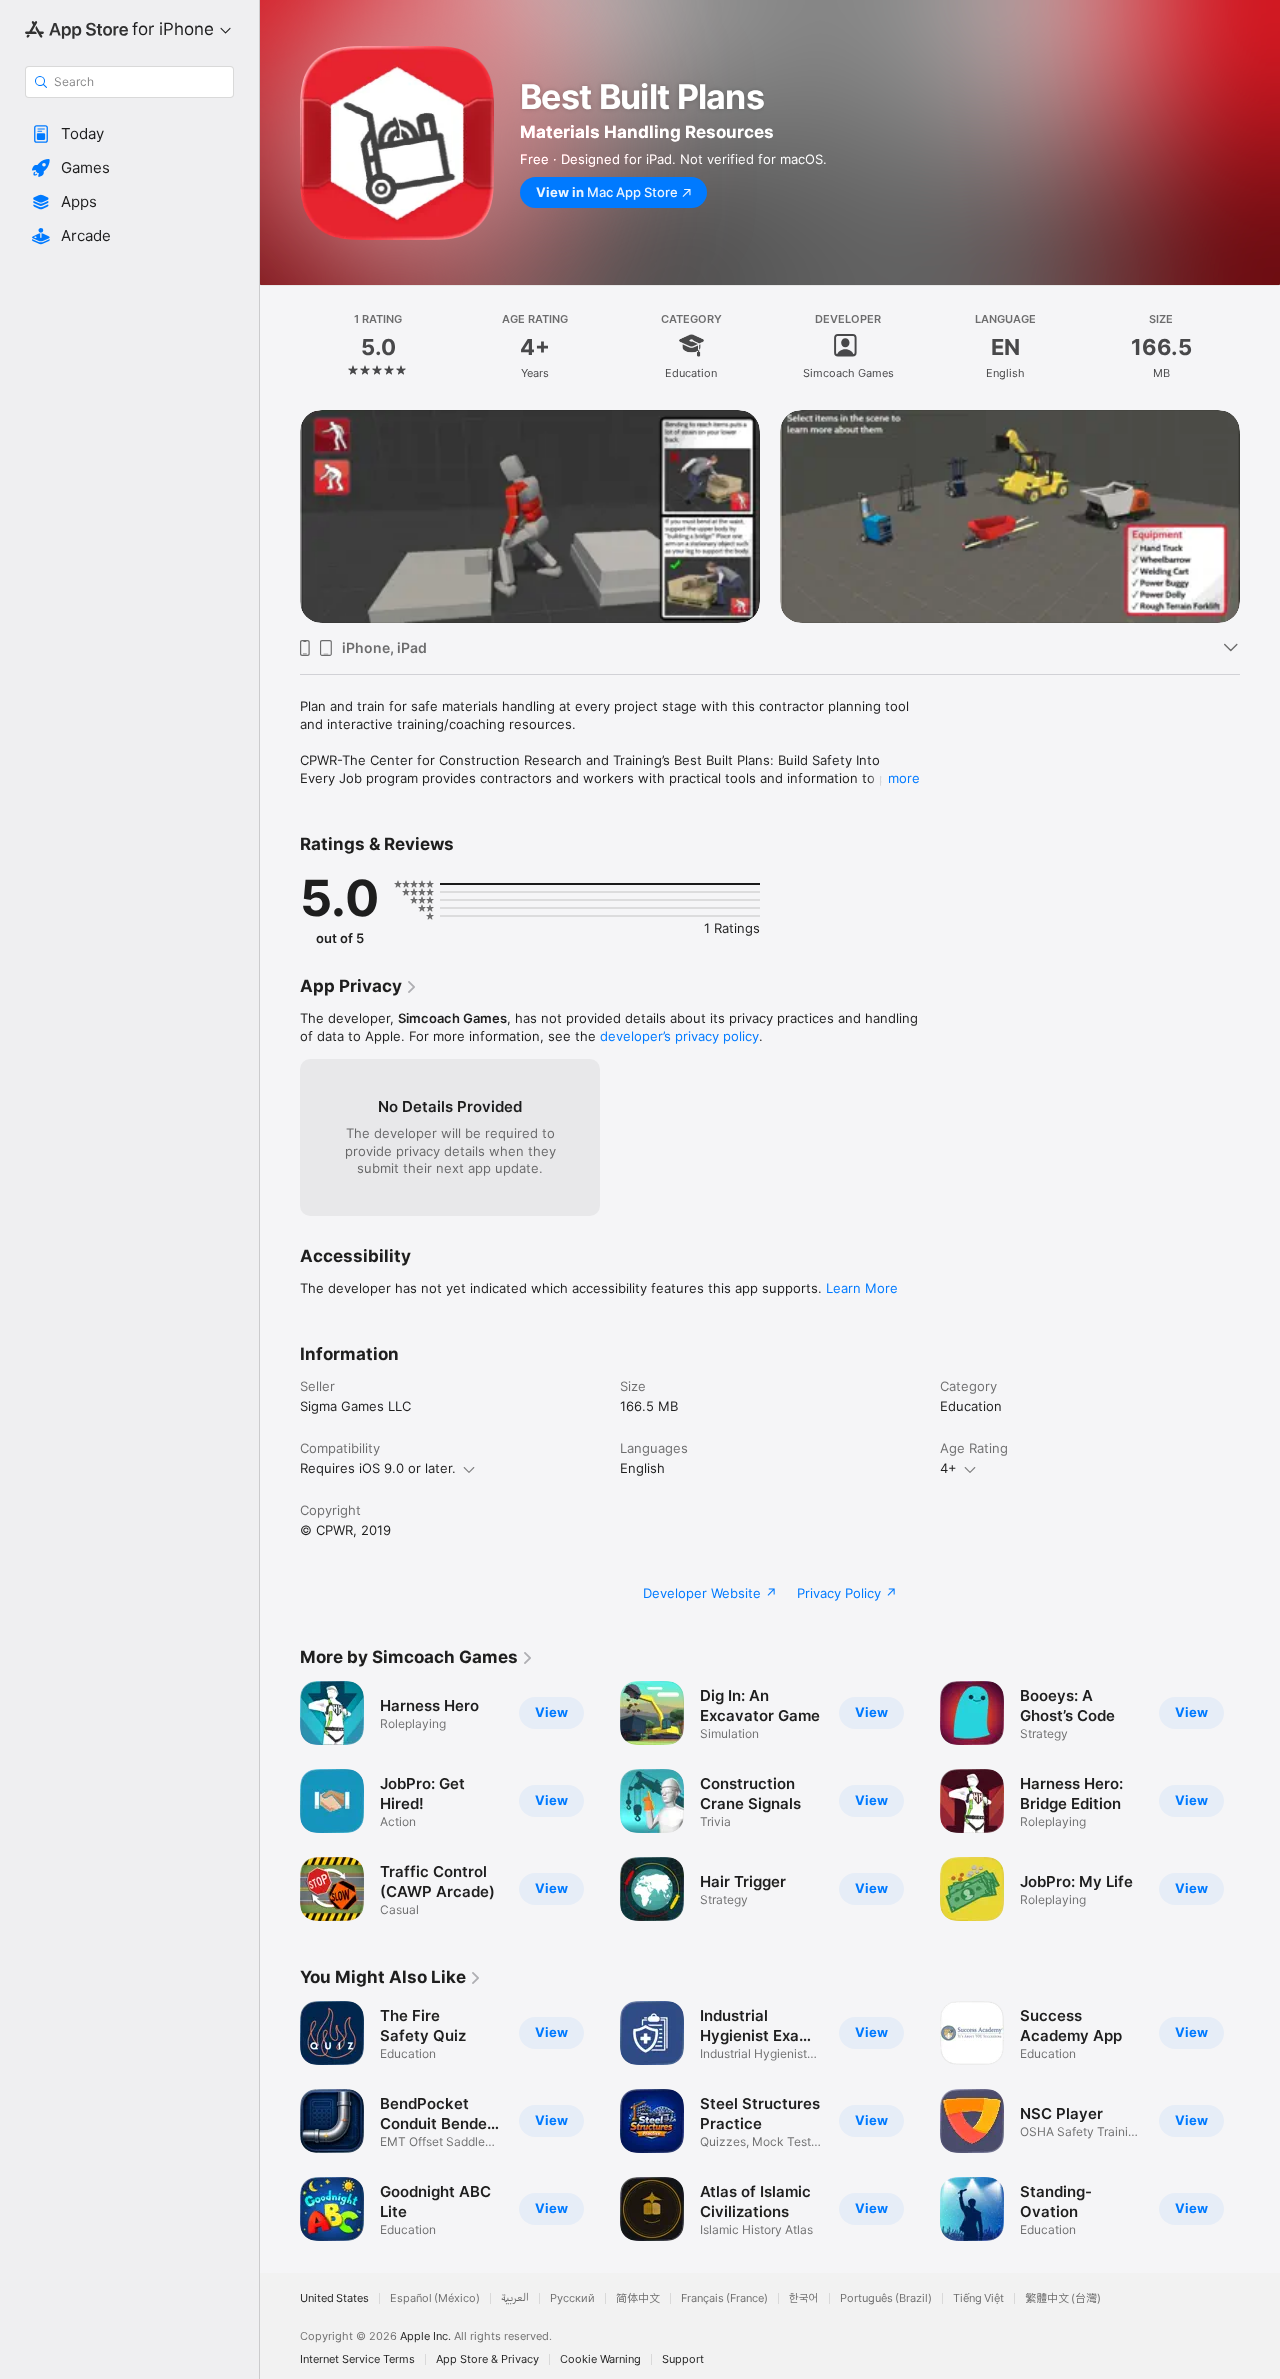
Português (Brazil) (886, 2298)
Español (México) (435, 2298)
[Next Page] (1260, 516)
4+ (948, 1468)
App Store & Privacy (487, 2359)
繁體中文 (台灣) (1063, 2298)
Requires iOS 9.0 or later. (378, 1468)
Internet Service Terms (357, 2359)
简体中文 (638, 2298)
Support (683, 2359)
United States (334, 2298)
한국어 (804, 2298)
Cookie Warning (600, 2359)
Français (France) (724, 2298)
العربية (515, 2298)
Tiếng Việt (978, 2298)
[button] (129, 134)
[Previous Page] (280, 516)
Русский (572, 2298)
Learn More (862, 1288)
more (904, 778)
